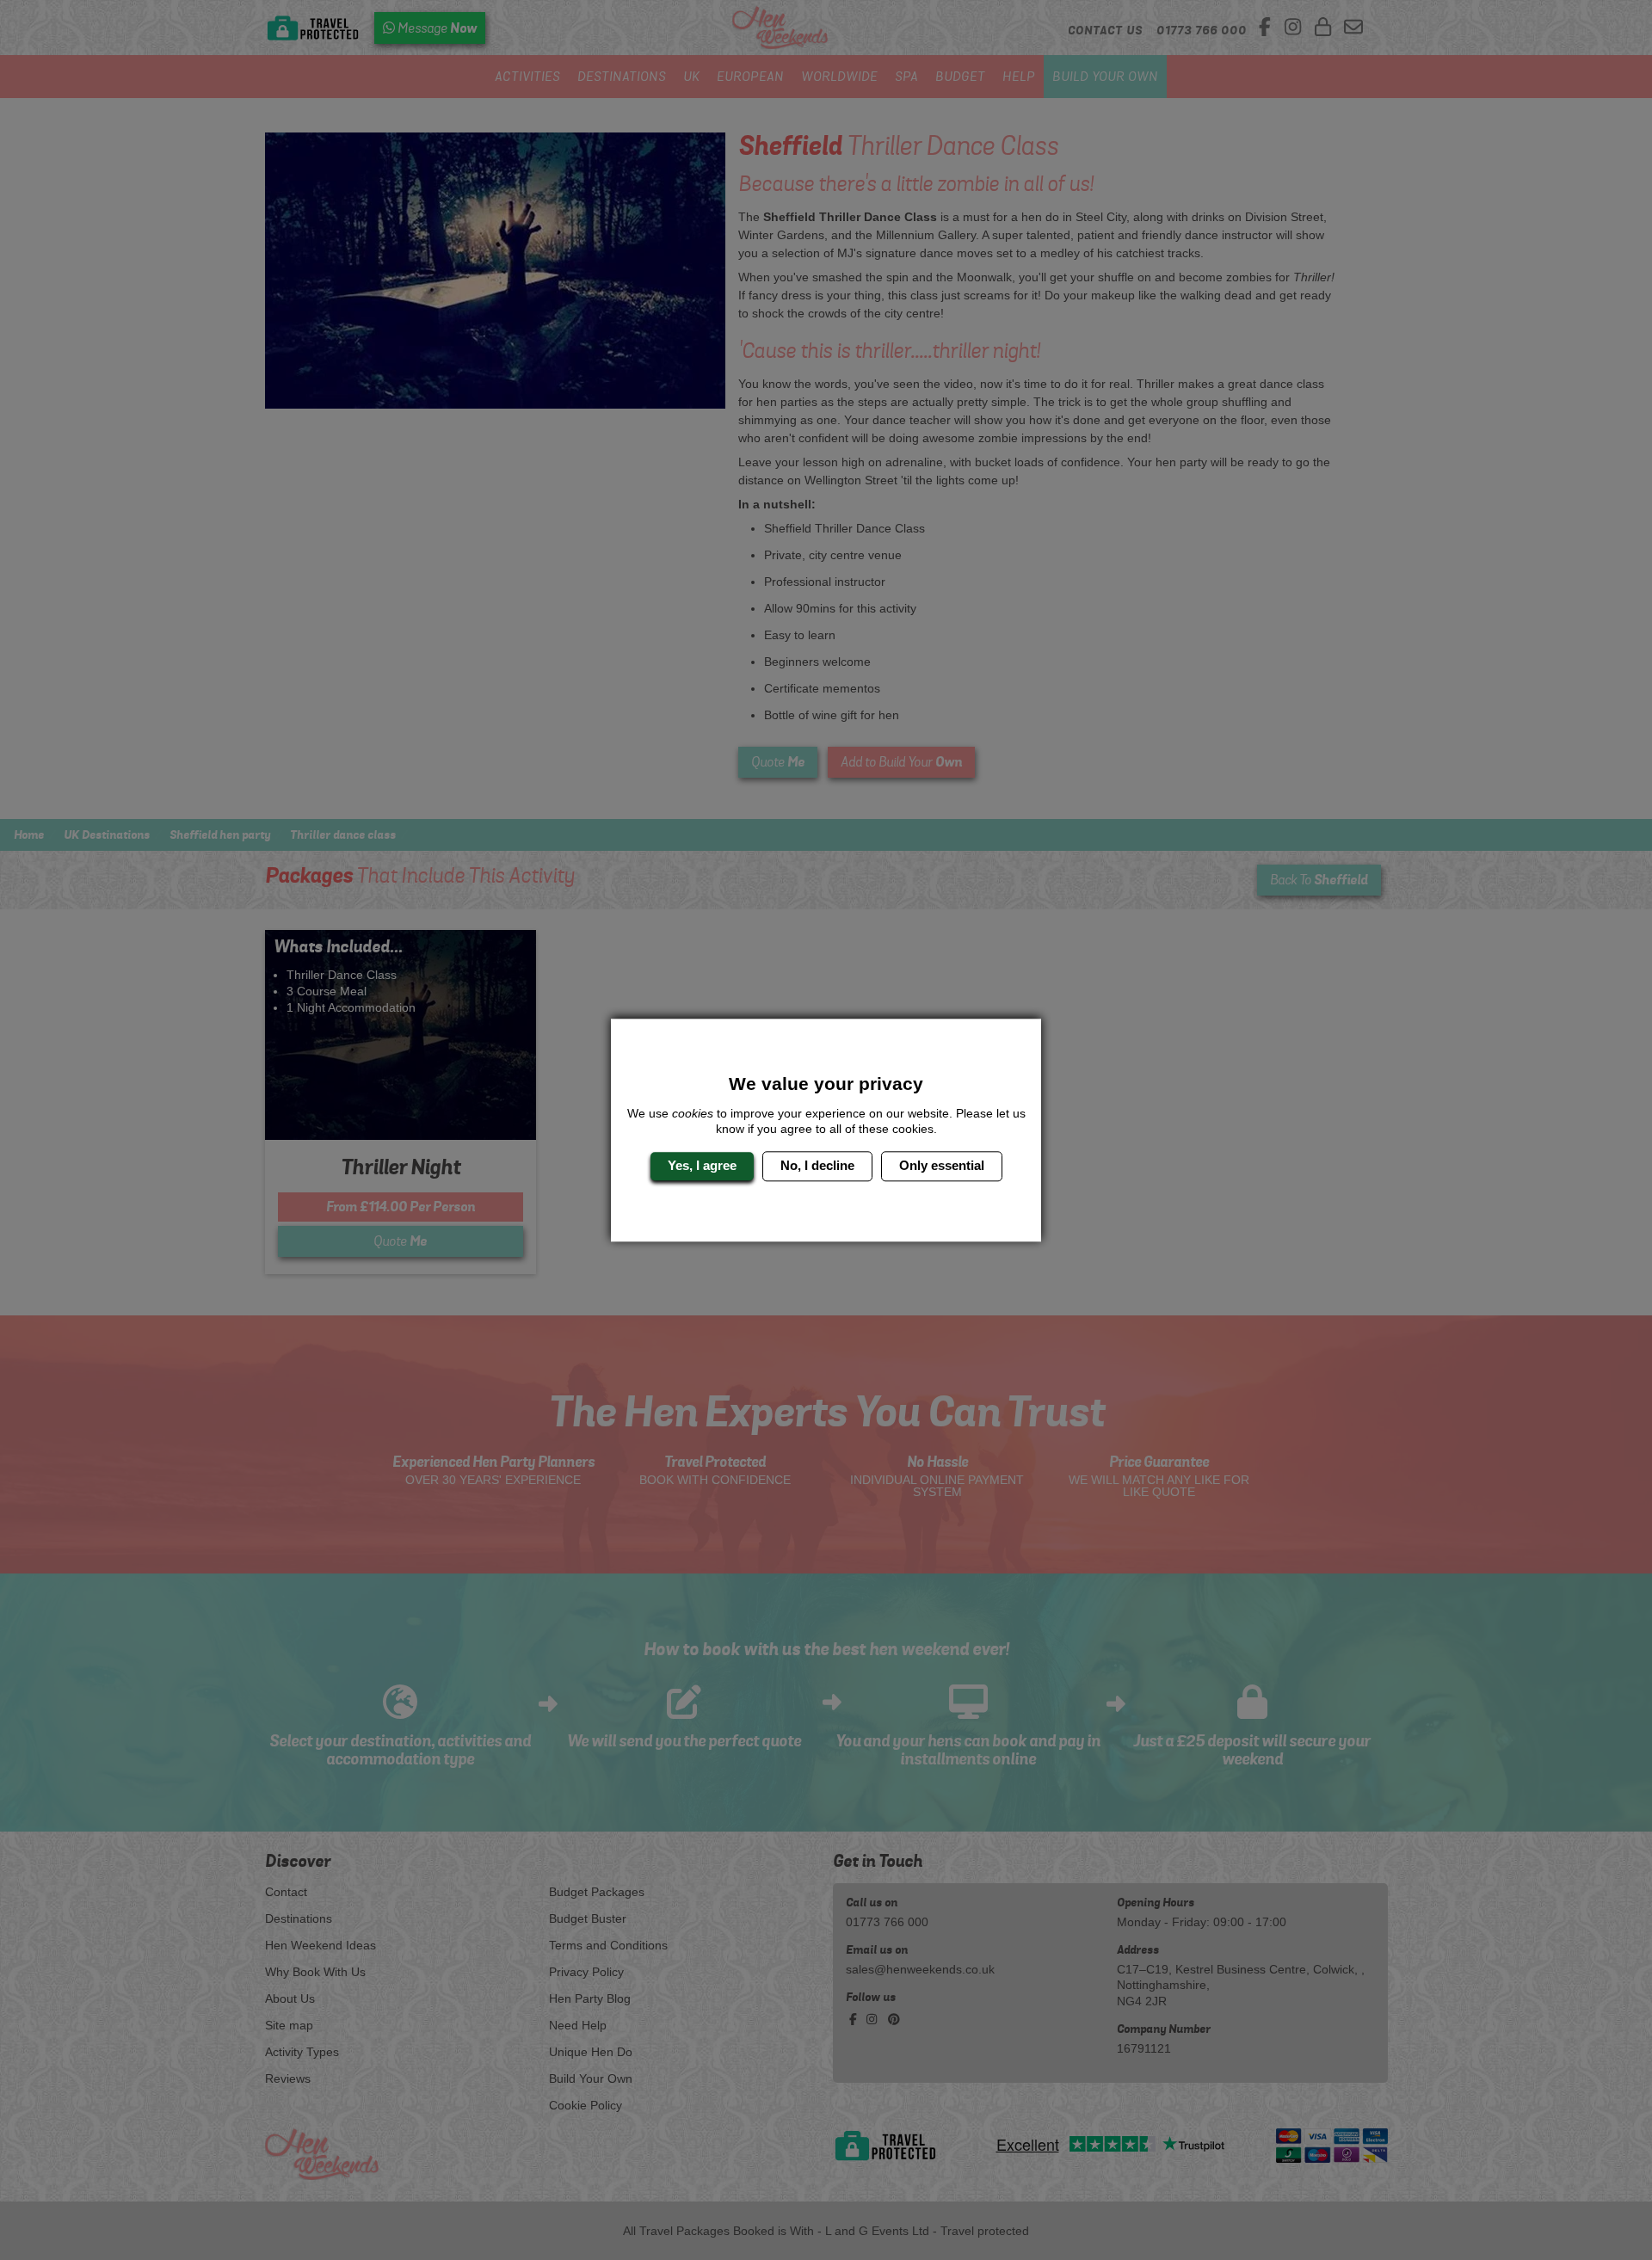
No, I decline (817, 1166)
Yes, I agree (702, 1166)
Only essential (942, 1166)
